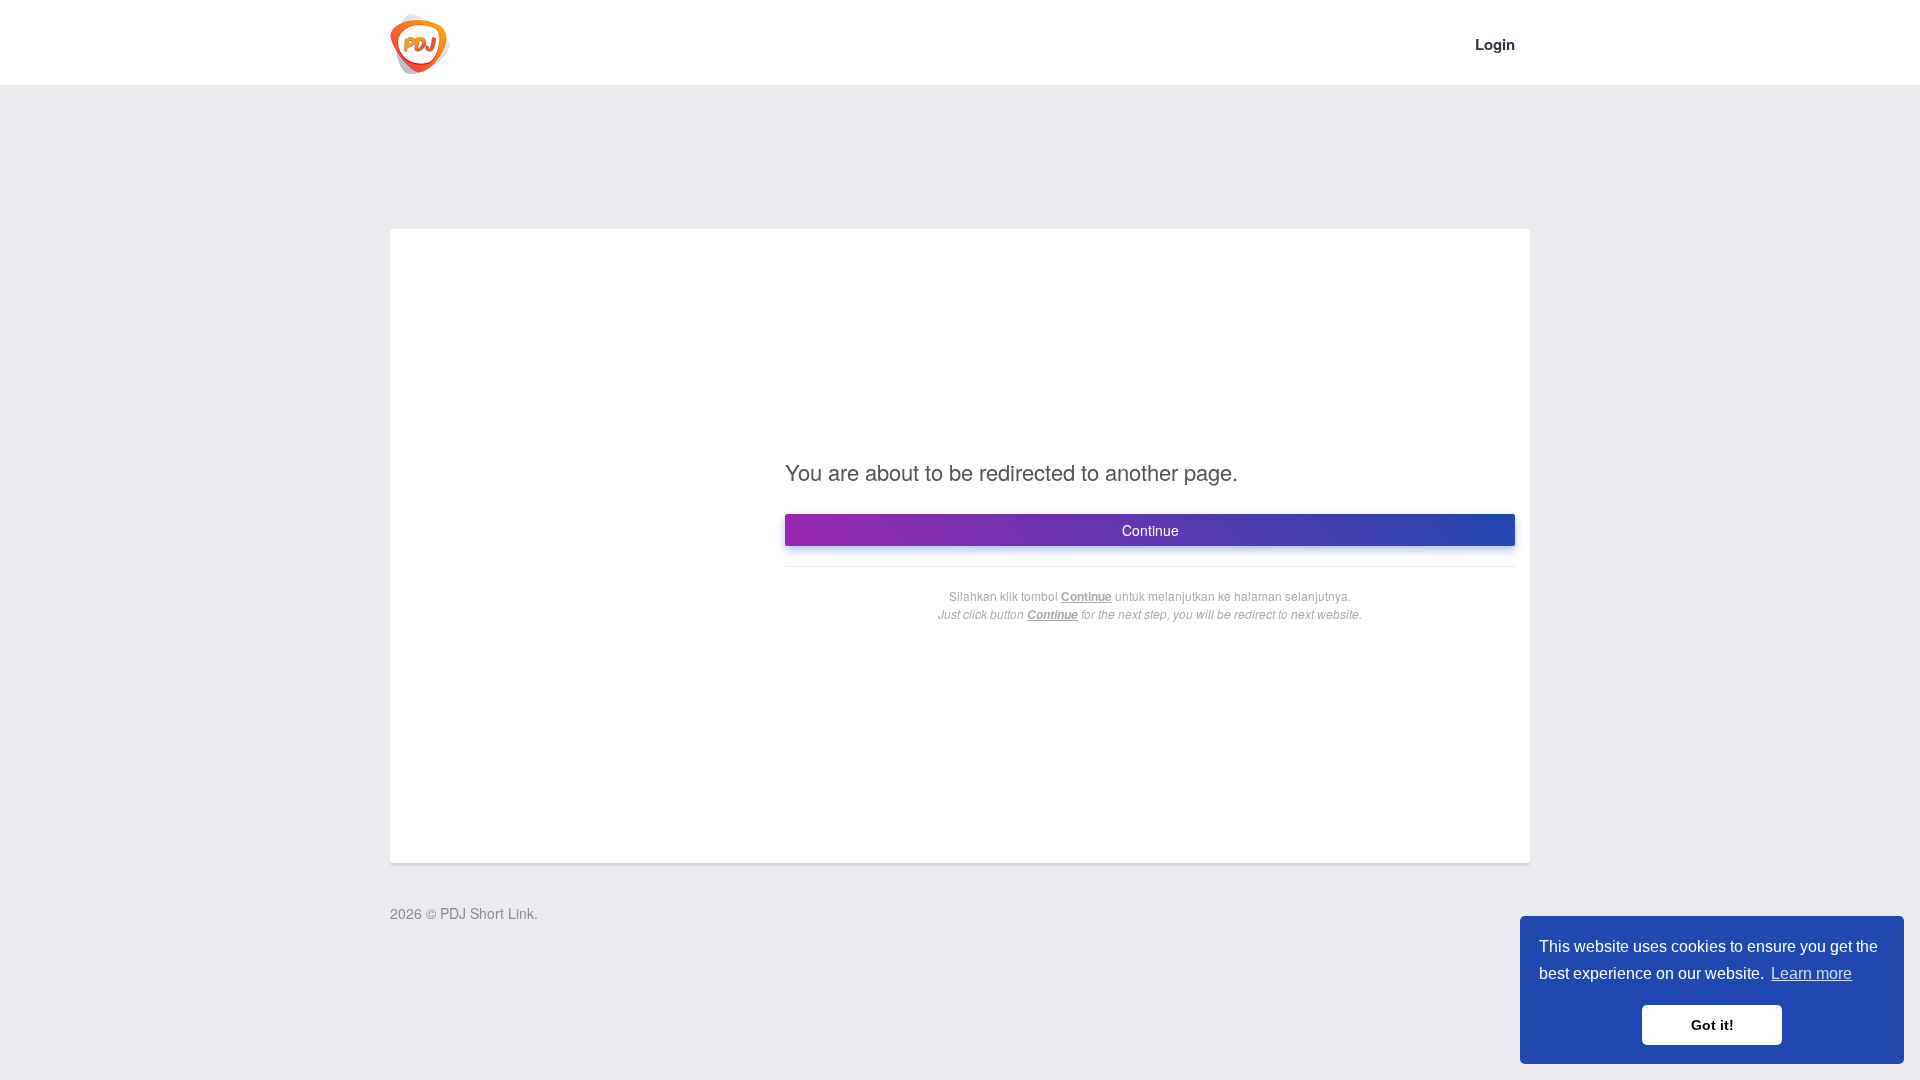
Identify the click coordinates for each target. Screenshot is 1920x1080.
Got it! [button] (1712, 1025)
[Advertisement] (960, 170)
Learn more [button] (1811, 973)
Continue (1150, 530)
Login (1495, 44)
